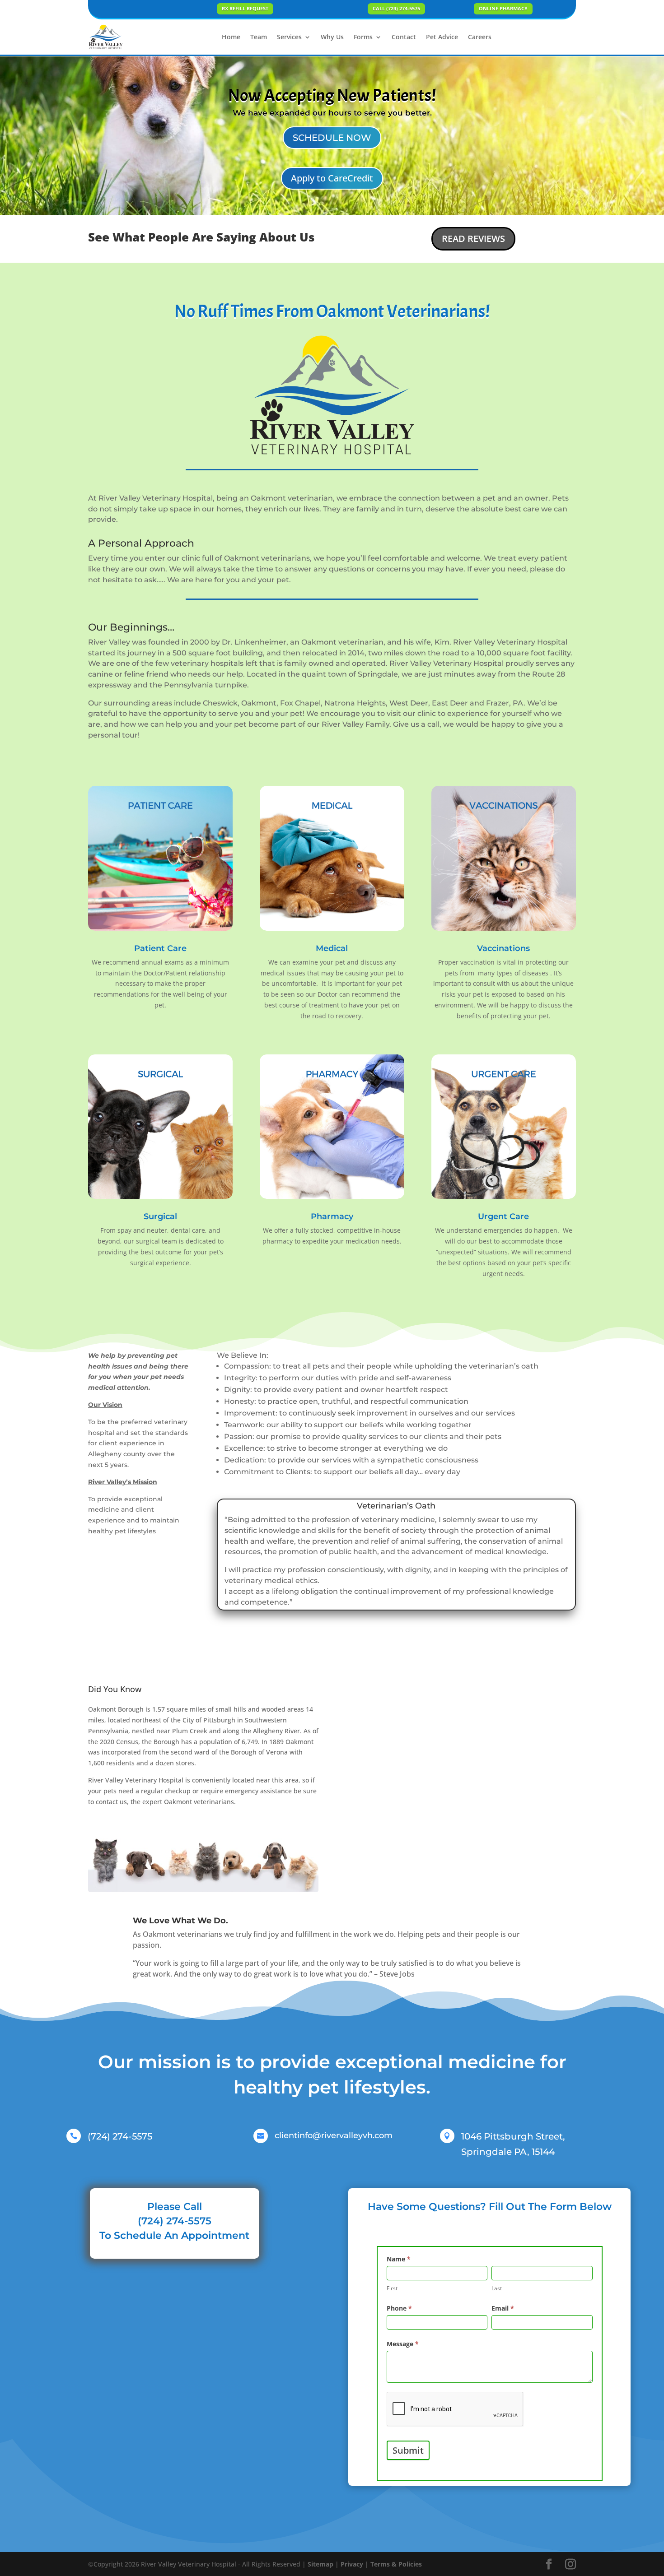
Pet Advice (442, 37)
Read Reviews (473, 239)
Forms (363, 37)
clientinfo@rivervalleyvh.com (334, 2135)
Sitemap (320, 2564)
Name (399, 2259)
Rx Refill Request (245, 8)
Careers (480, 37)
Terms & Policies (396, 2564)
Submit (408, 2450)
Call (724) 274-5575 (396, 8)
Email (503, 2308)
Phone (399, 2308)
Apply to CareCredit (332, 178)
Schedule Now (332, 138)
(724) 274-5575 (120, 2136)
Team (259, 37)
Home (231, 37)
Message (403, 2344)
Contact (404, 37)
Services (289, 37)
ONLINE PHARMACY (503, 8)
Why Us (332, 37)
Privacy (352, 2564)
